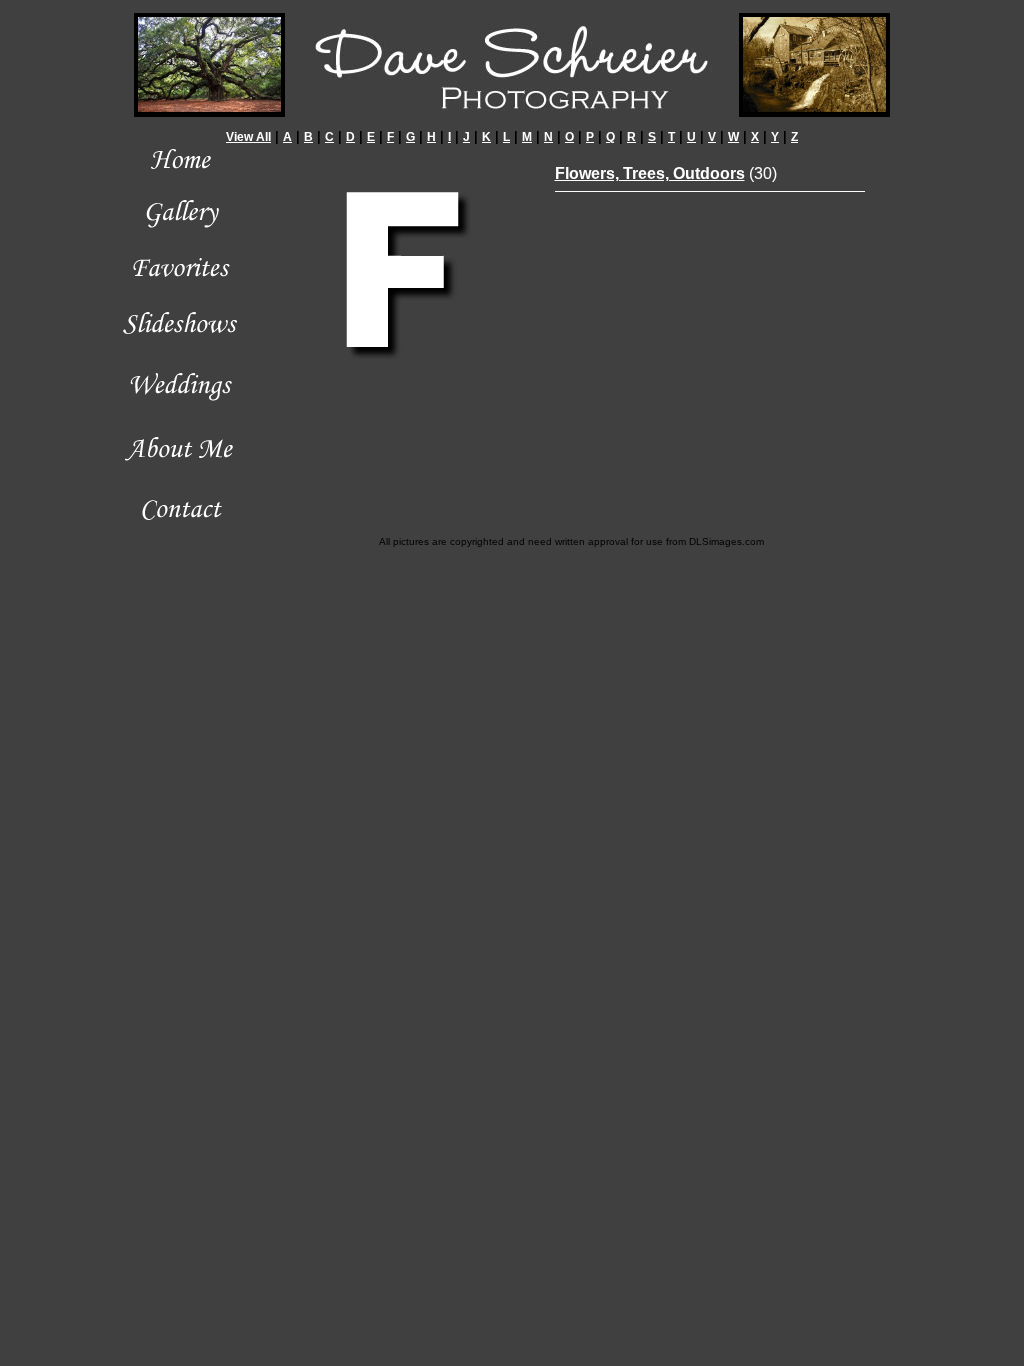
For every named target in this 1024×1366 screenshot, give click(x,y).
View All (248, 137)
